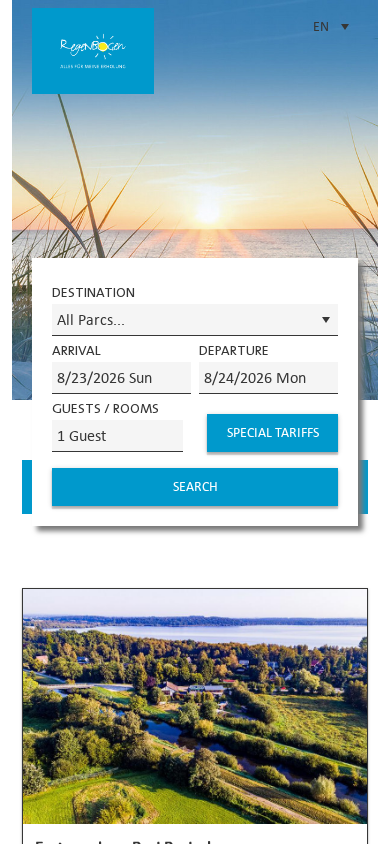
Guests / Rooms (105, 408)
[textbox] (121, 378)
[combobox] (195, 320)
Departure (234, 350)
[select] (325, 320)
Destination (93, 292)
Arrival (76, 350)
